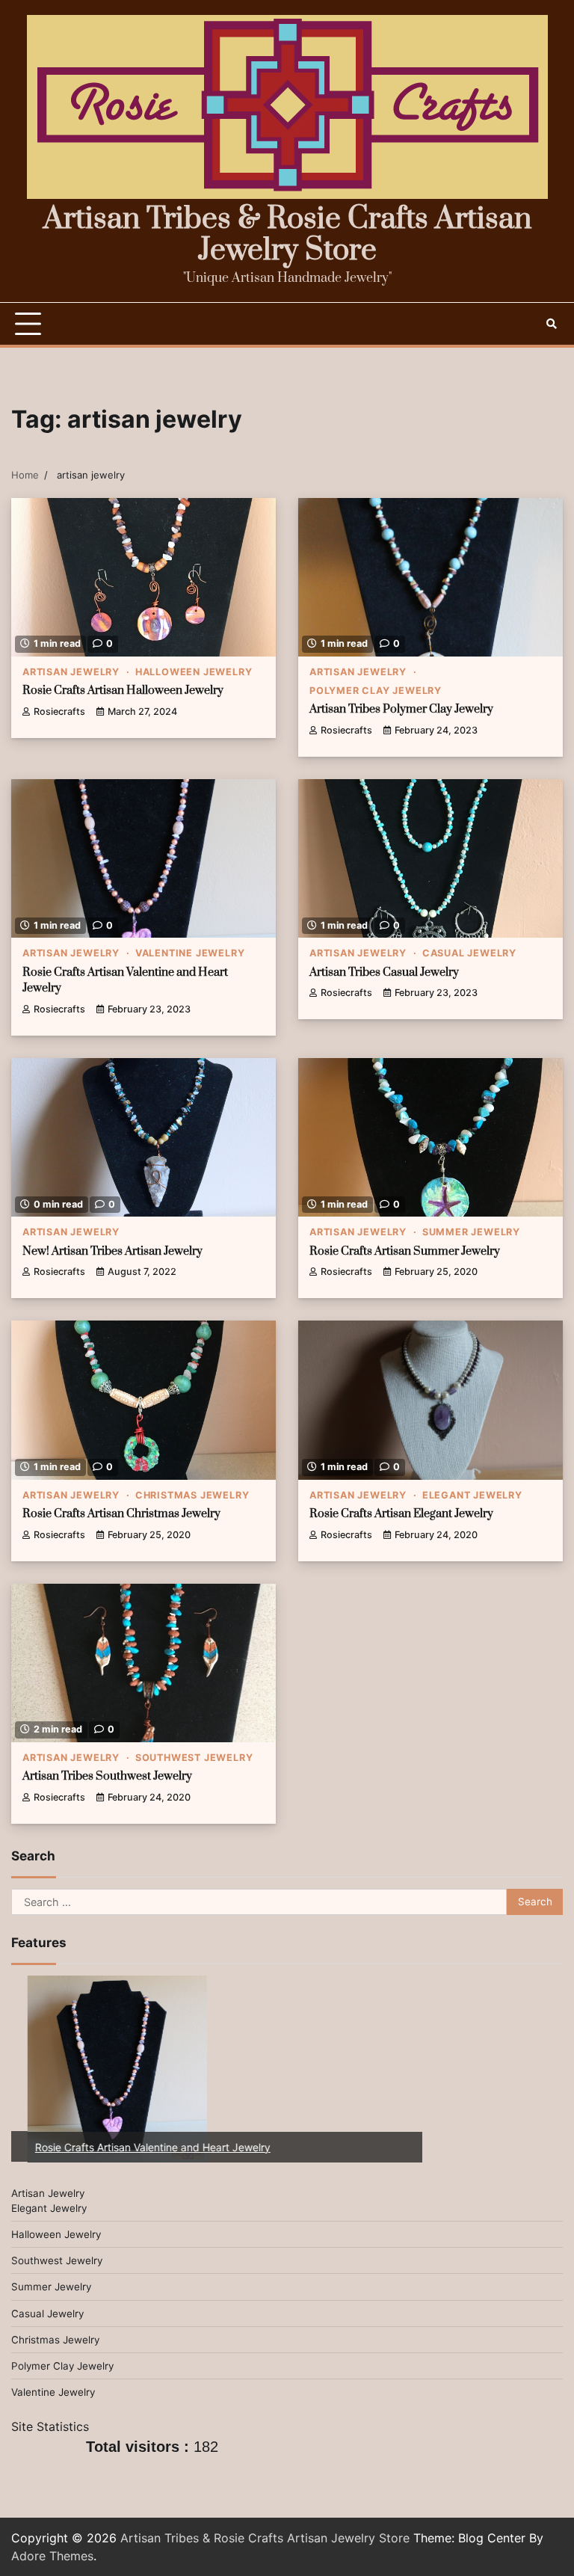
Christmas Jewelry (192, 1495)
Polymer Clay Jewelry (376, 691)
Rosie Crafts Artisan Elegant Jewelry (401, 1514)
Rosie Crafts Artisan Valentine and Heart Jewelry (136, 2147)
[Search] (552, 324)
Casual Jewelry (469, 953)
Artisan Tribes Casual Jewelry (384, 972)
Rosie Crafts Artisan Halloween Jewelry (123, 691)
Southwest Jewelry (194, 1758)
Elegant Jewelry (472, 1495)
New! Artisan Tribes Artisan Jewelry (112, 1251)
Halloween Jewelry (194, 672)
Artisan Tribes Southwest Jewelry (107, 1776)
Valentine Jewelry (190, 953)
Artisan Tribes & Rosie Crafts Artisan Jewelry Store (287, 235)
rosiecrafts (59, 711)
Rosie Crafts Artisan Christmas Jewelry (121, 1514)
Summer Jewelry (471, 1232)
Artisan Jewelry (71, 672)
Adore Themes (52, 2556)
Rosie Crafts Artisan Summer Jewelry (405, 1251)
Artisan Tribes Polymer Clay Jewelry (401, 709)
